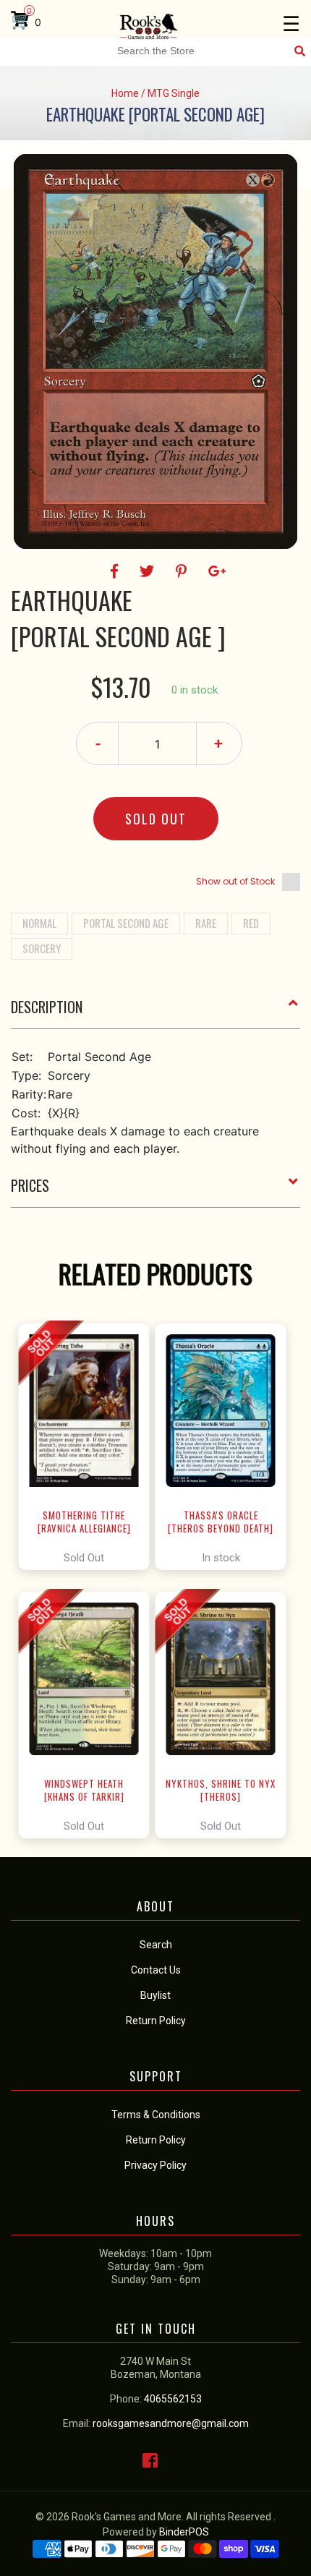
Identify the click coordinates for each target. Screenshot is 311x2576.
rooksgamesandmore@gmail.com (171, 2423)
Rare (206, 923)
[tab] (155, 1012)
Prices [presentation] (30, 1185)
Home (125, 93)
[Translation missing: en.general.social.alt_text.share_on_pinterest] (183, 571)
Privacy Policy (155, 2165)
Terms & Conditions (156, 2115)
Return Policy (156, 2140)
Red (251, 923)
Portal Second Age (126, 923)
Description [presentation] (47, 1007)
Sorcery (42, 948)
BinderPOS (184, 2532)
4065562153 (173, 2399)
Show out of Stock (235, 881)
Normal (39, 923)
